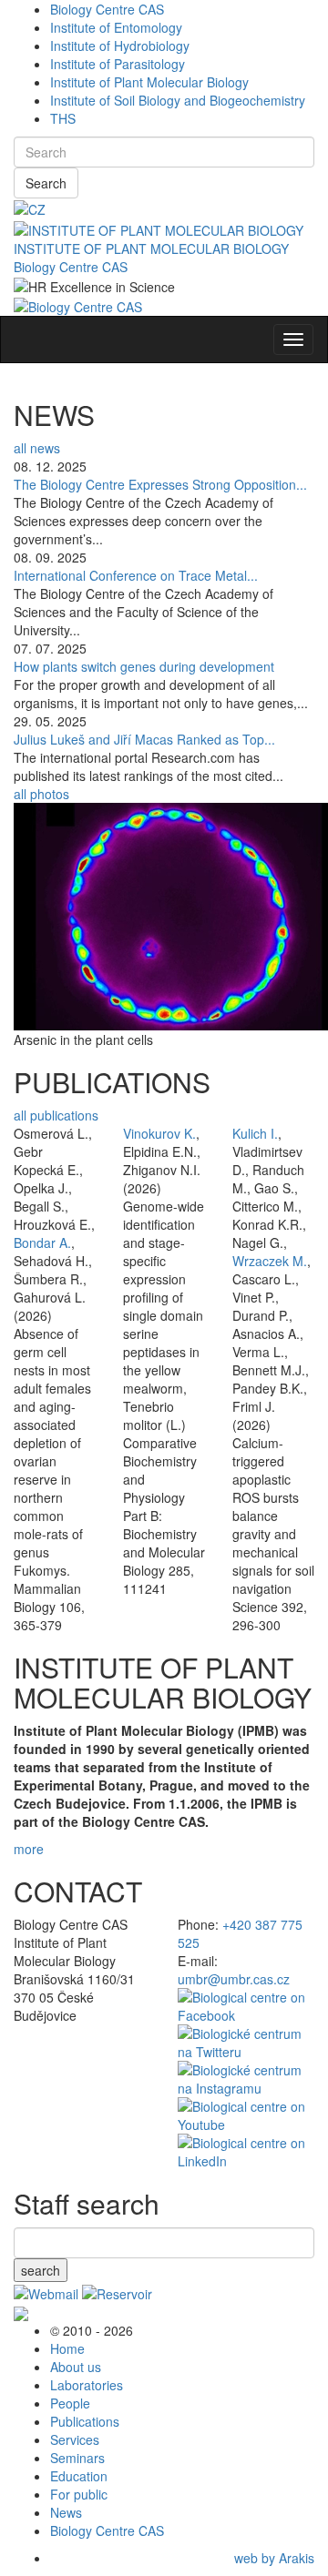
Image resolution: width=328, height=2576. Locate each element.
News (66, 2512)
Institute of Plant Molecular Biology (149, 82)
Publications (85, 2421)
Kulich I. (255, 1133)
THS (63, 118)
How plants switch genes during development (144, 666)
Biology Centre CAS (107, 9)
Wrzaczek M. (270, 1261)
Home (67, 2348)
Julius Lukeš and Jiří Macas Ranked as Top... (144, 739)
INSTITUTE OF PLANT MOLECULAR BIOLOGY (151, 248)
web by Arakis (274, 2558)
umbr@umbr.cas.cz (234, 1979)
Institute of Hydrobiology (120, 46)
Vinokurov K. (159, 1133)
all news (37, 448)
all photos (41, 794)
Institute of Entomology (116, 27)
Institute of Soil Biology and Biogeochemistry (178, 100)
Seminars (77, 2458)
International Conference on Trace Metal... (136, 575)
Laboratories (87, 2385)
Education (79, 2476)
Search (46, 183)
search (41, 2270)
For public (79, 2494)
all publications (56, 1115)
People (70, 2403)
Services (75, 2439)
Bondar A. (42, 1242)
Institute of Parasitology (118, 64)
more (29, 1849)
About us (76, 2367)
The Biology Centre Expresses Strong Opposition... (160, 484)
